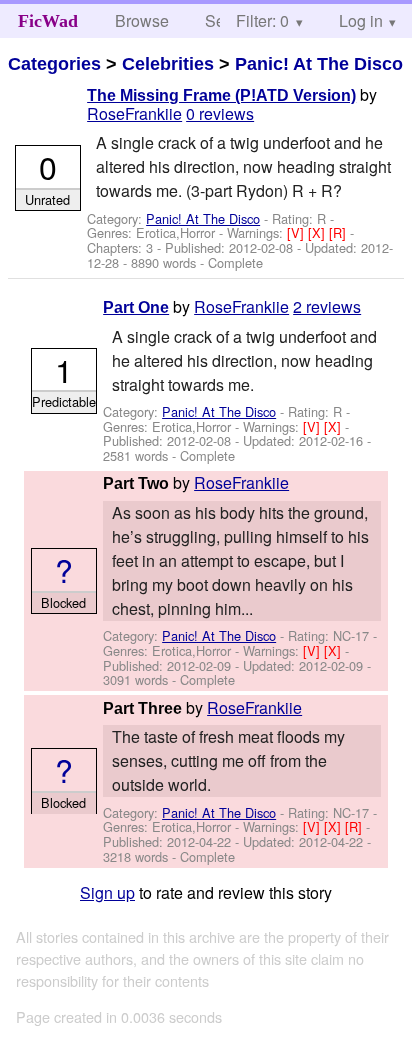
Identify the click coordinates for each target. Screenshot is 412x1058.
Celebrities (168, 64)
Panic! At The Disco (319, 64)
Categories (54, 64)
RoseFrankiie (134, 113)
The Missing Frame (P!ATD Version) (221, 95)
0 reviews (220, 113)
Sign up (107, 892)
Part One (136, 307)
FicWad (48, 21)
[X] (318, 232)
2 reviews (327, 306)
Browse (142, 20)
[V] (297, 232)
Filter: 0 (262, 20)
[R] (339, 232)
